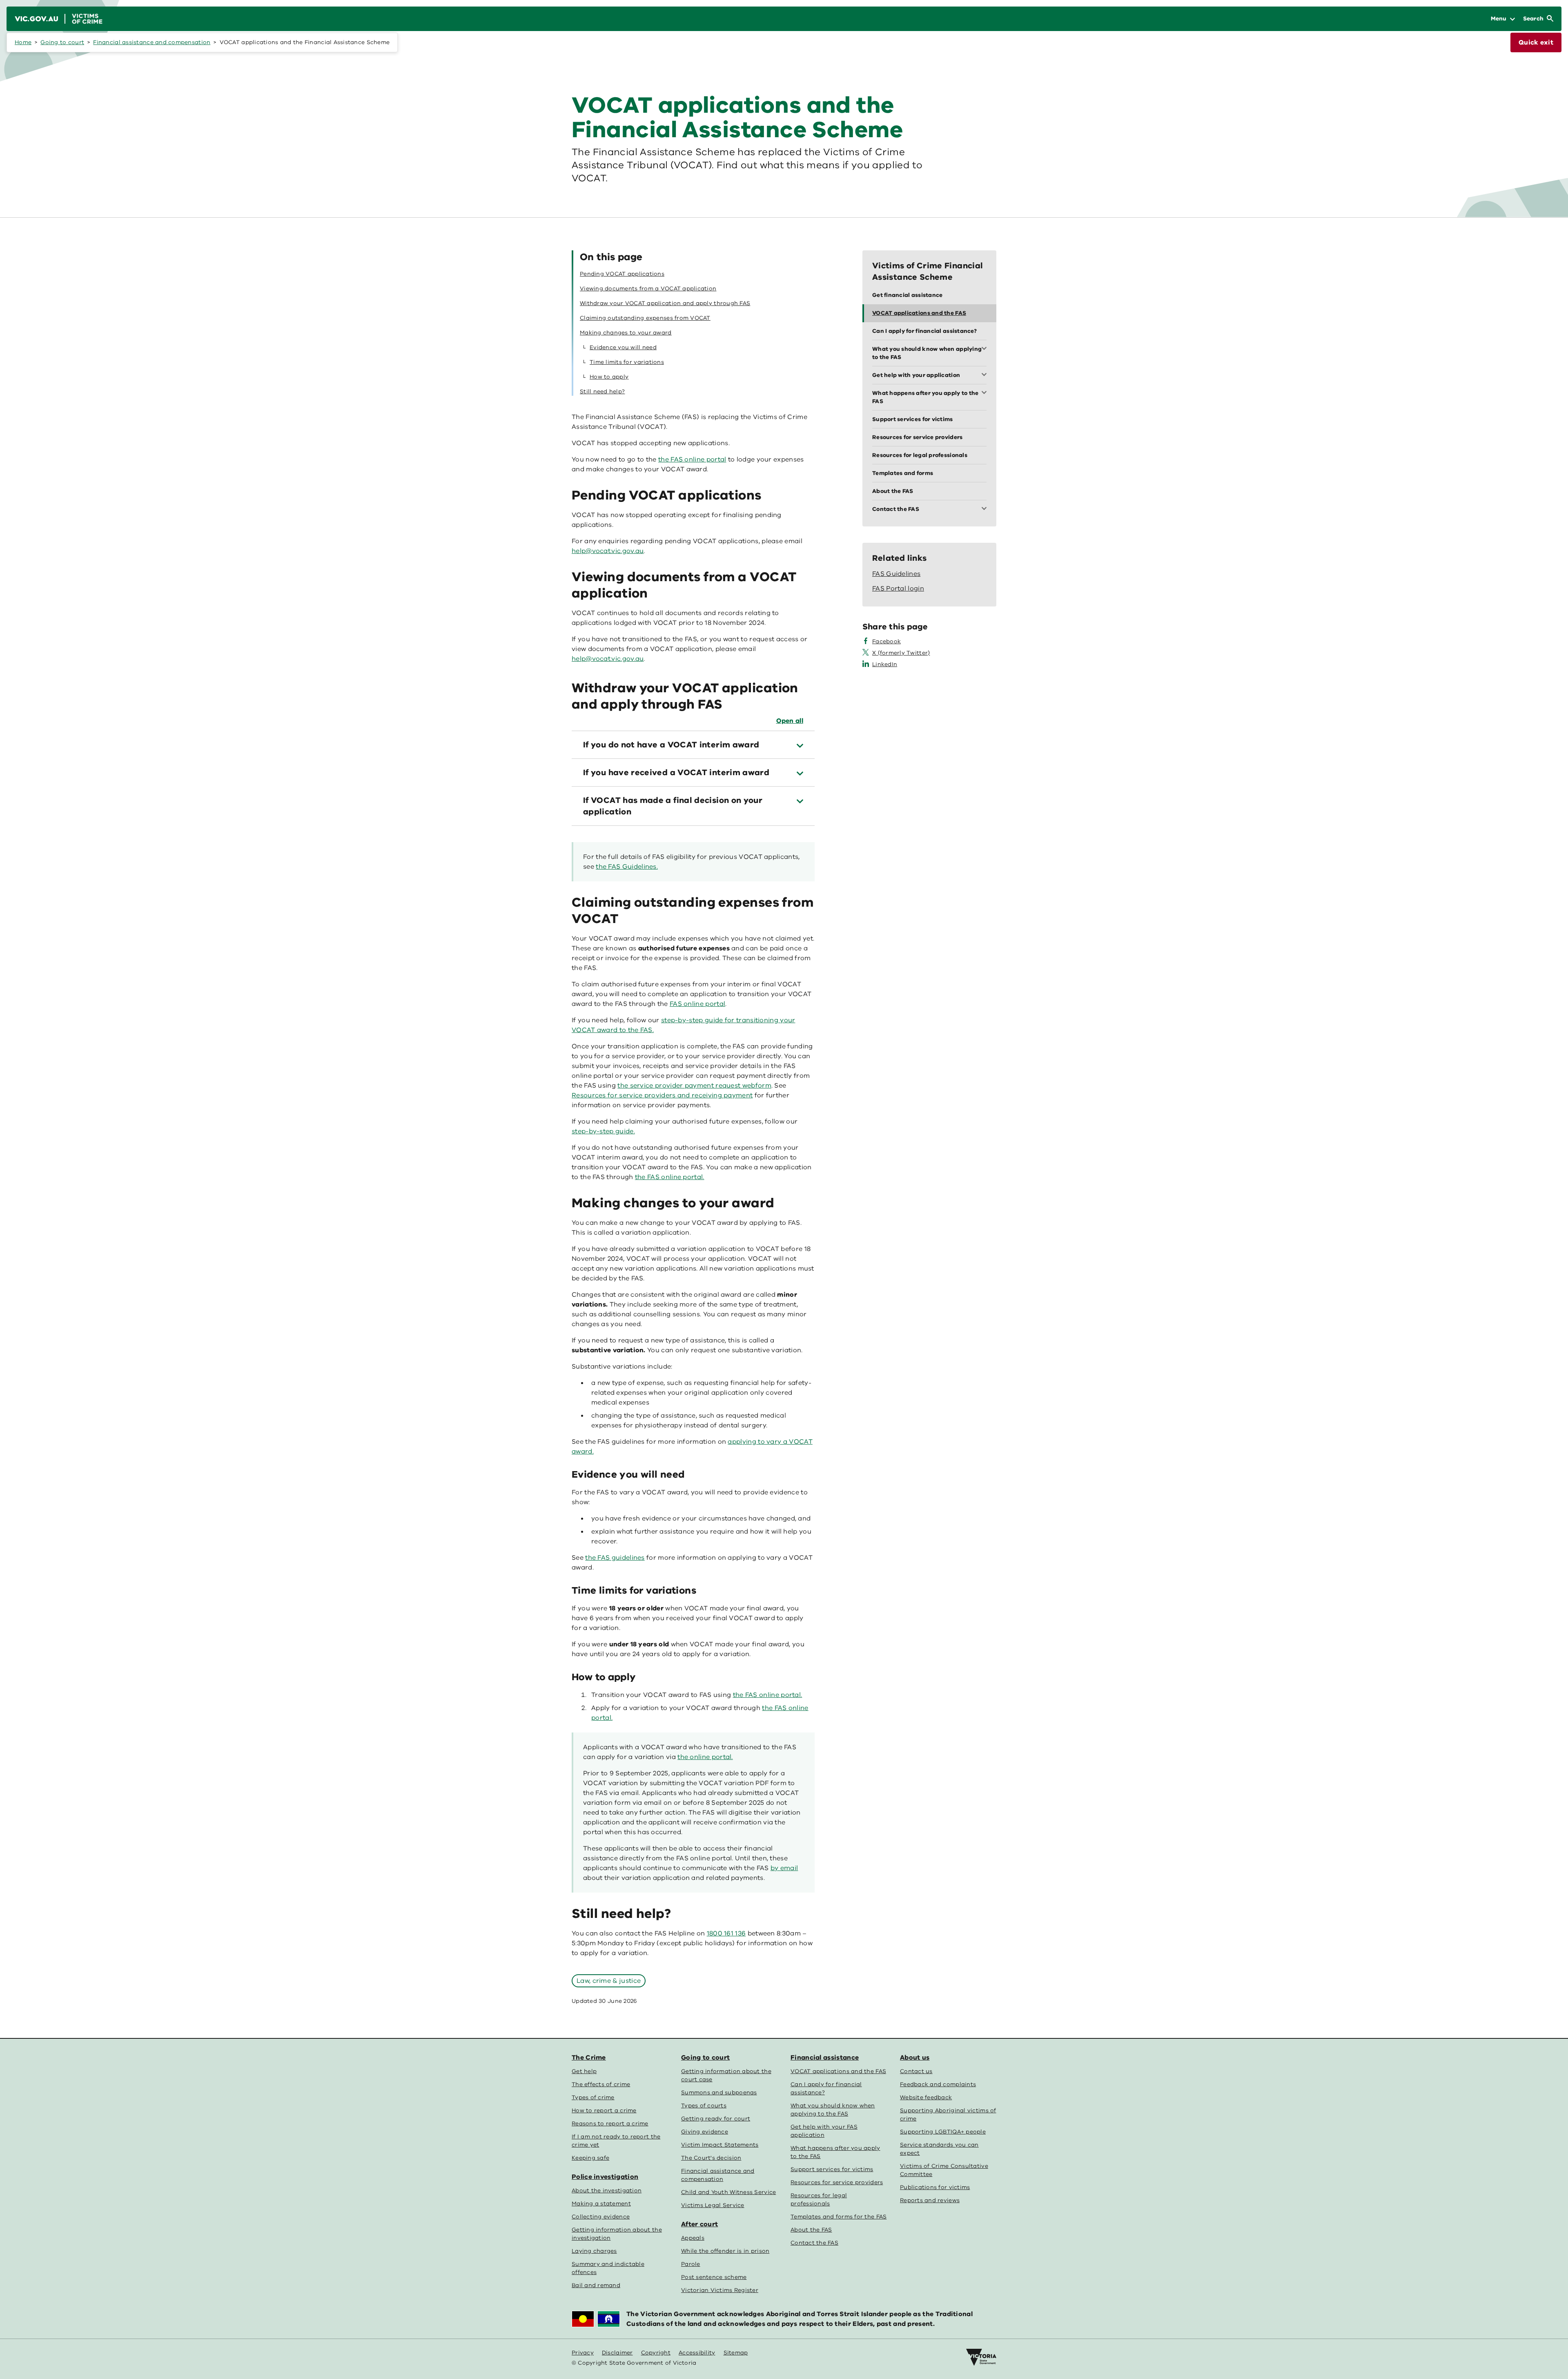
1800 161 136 (726, 1933)
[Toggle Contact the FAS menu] (986, 509)
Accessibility (697, 2353)
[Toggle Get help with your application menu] (986, 375)
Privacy (583, 2353)
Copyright (656, 2353)
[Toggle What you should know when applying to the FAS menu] (986, 349)
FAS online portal (697, 1004)
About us (915, 2058)
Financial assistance (825, 2058)
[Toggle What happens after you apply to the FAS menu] (986, 393)
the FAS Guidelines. (627, 867)
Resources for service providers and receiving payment (662, 1095)
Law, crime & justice (609, 1981)
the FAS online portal (692, 459)
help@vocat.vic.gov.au (608, 659)
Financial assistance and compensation (152, 42)
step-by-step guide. (603, 1131)
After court (699, 2224)
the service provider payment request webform (694, 1086)
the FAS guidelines (615, 1558)
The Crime (589, 2058)
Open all (790, 721)
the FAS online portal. (670, 1177)
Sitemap (736, 2353)
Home (23, 42)
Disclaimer (617, 2353)
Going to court (62, 42)
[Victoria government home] (981, 2357)
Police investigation (605, 2177)
